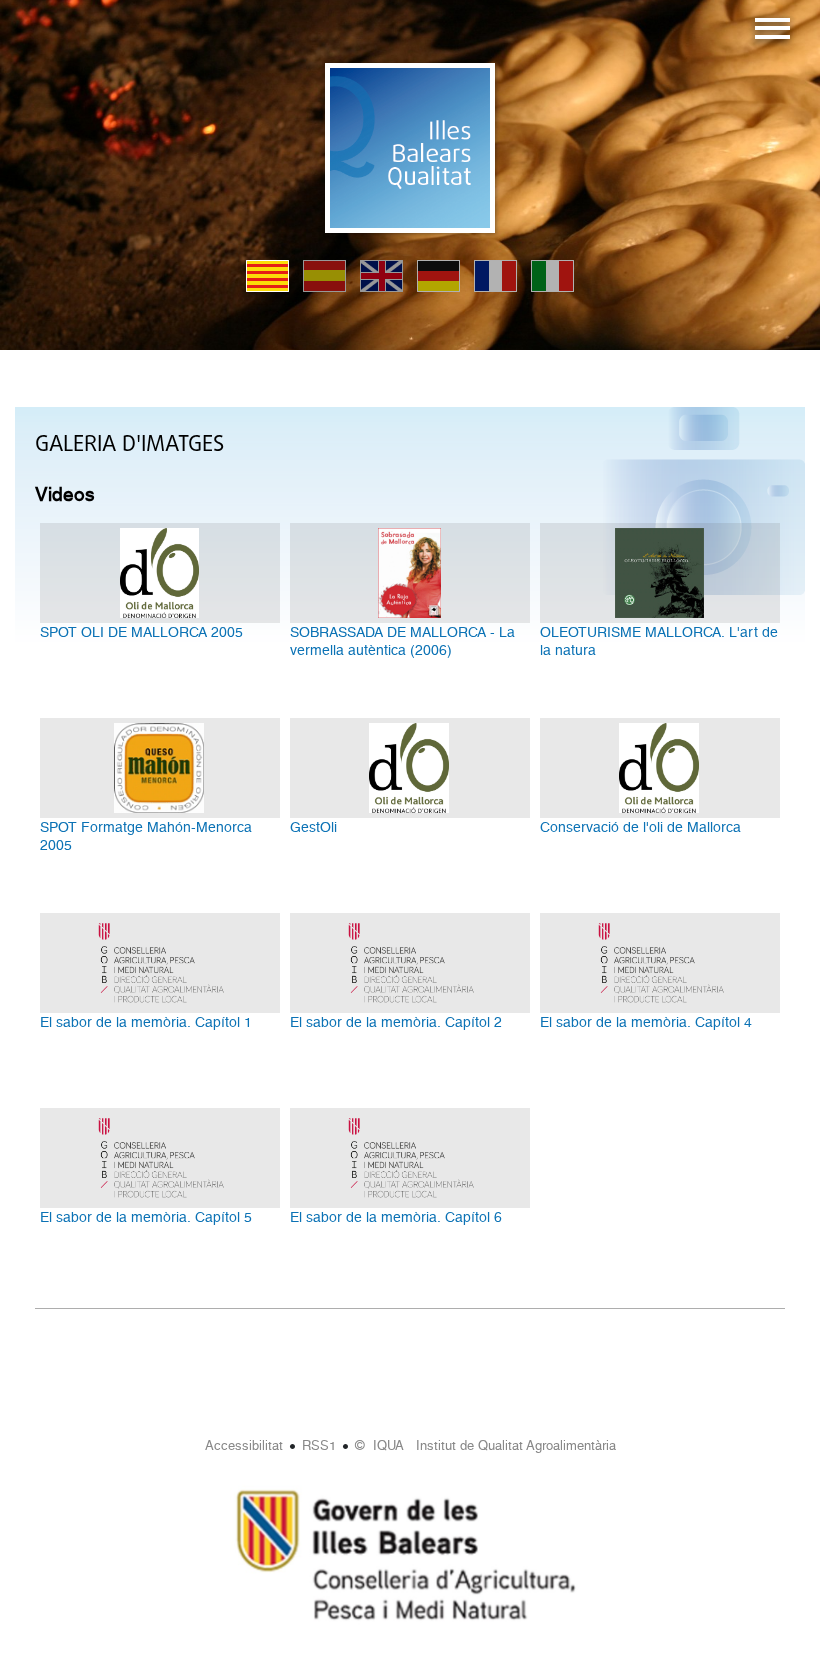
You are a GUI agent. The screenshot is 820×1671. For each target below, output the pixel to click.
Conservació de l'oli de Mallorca (640, 827)
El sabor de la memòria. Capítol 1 (146, 1022)
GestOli (313, 827)
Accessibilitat (244, 1445)
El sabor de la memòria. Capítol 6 (396, 1217)
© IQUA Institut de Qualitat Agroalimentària (485, 1445)
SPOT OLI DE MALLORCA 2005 (141, 632)
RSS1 (319, 1445)
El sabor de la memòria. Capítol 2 (396, 1022)
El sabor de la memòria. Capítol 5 (146, 1217)
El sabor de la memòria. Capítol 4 (646, 1022)
